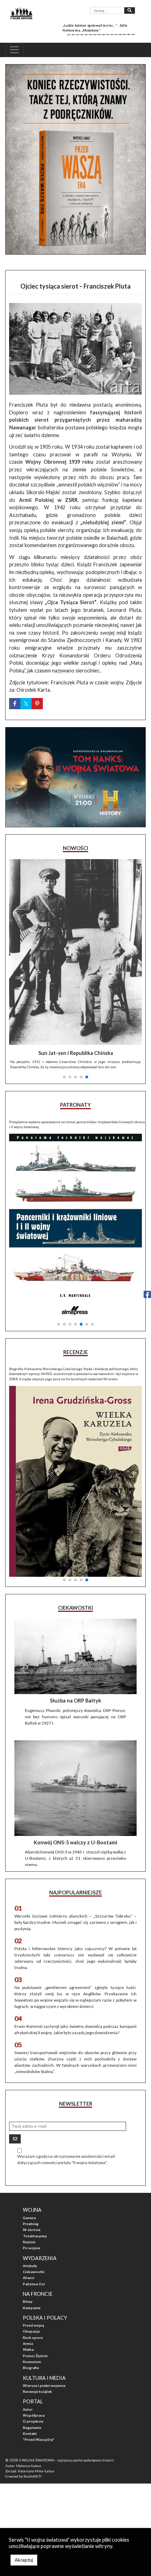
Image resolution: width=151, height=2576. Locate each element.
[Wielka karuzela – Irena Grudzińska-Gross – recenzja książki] (75, 1481)
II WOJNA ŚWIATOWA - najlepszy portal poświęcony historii (66, 2460)
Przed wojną (33, 2325)
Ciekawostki (34, 2272)
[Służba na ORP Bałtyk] (75, 1656)
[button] (64, 1077)
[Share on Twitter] (26, 704)
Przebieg (31, 2224)
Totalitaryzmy (35, 2236)
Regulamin (32, 2427)
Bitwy (28, 2301)
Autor (28, 2409)
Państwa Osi (34, 2284)
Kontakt (30, 2433)
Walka (28, 2349)
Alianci (29, 2278)
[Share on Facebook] (15, 704)
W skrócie (32, 2230)
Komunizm (32, 2362)
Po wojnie (31, 2248)
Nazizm (29, 2242)
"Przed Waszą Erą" (39, 2439)
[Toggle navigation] (14, 50)
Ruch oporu (33, 2337)
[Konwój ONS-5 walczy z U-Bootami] (75, 1788)
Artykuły (30, 2266)
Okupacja (31, 2331)
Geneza (29, 2218)
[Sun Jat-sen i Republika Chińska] (75, 952)
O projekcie (33, 2421)
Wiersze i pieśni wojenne (44, 2385)
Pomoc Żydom (35, 2356)
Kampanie (32, 2308)
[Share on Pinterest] (37, 704)
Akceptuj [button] (24, 2560)
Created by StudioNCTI (23, 2476)
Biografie (31, 2368)
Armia (28, 2343)
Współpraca (34, 2415)
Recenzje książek (37, 2391)
